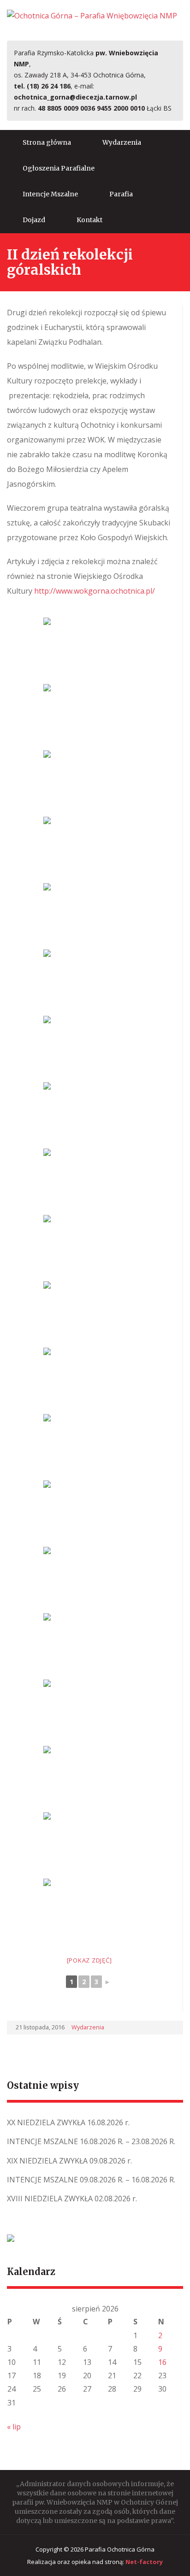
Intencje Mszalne (50, 194)
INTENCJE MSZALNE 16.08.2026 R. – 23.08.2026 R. (91, 2141)
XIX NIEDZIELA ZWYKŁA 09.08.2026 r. (69, 2161)
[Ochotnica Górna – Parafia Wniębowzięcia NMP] (92, 15)
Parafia (121, 194)
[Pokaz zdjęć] (89, 1960)
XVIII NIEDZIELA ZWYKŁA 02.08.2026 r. (72, 2199)
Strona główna (47, 142)
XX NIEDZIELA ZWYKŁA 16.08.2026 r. (68, 2122)
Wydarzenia (122, 142)
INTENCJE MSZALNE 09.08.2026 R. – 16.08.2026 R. (91, 2180)
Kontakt (89, 220)
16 (162, 2362)
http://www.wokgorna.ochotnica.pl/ (95, 591)
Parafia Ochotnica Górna (120, 2549)
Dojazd (34, 220)
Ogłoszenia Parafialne (59, 168)
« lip (14, 2427)
